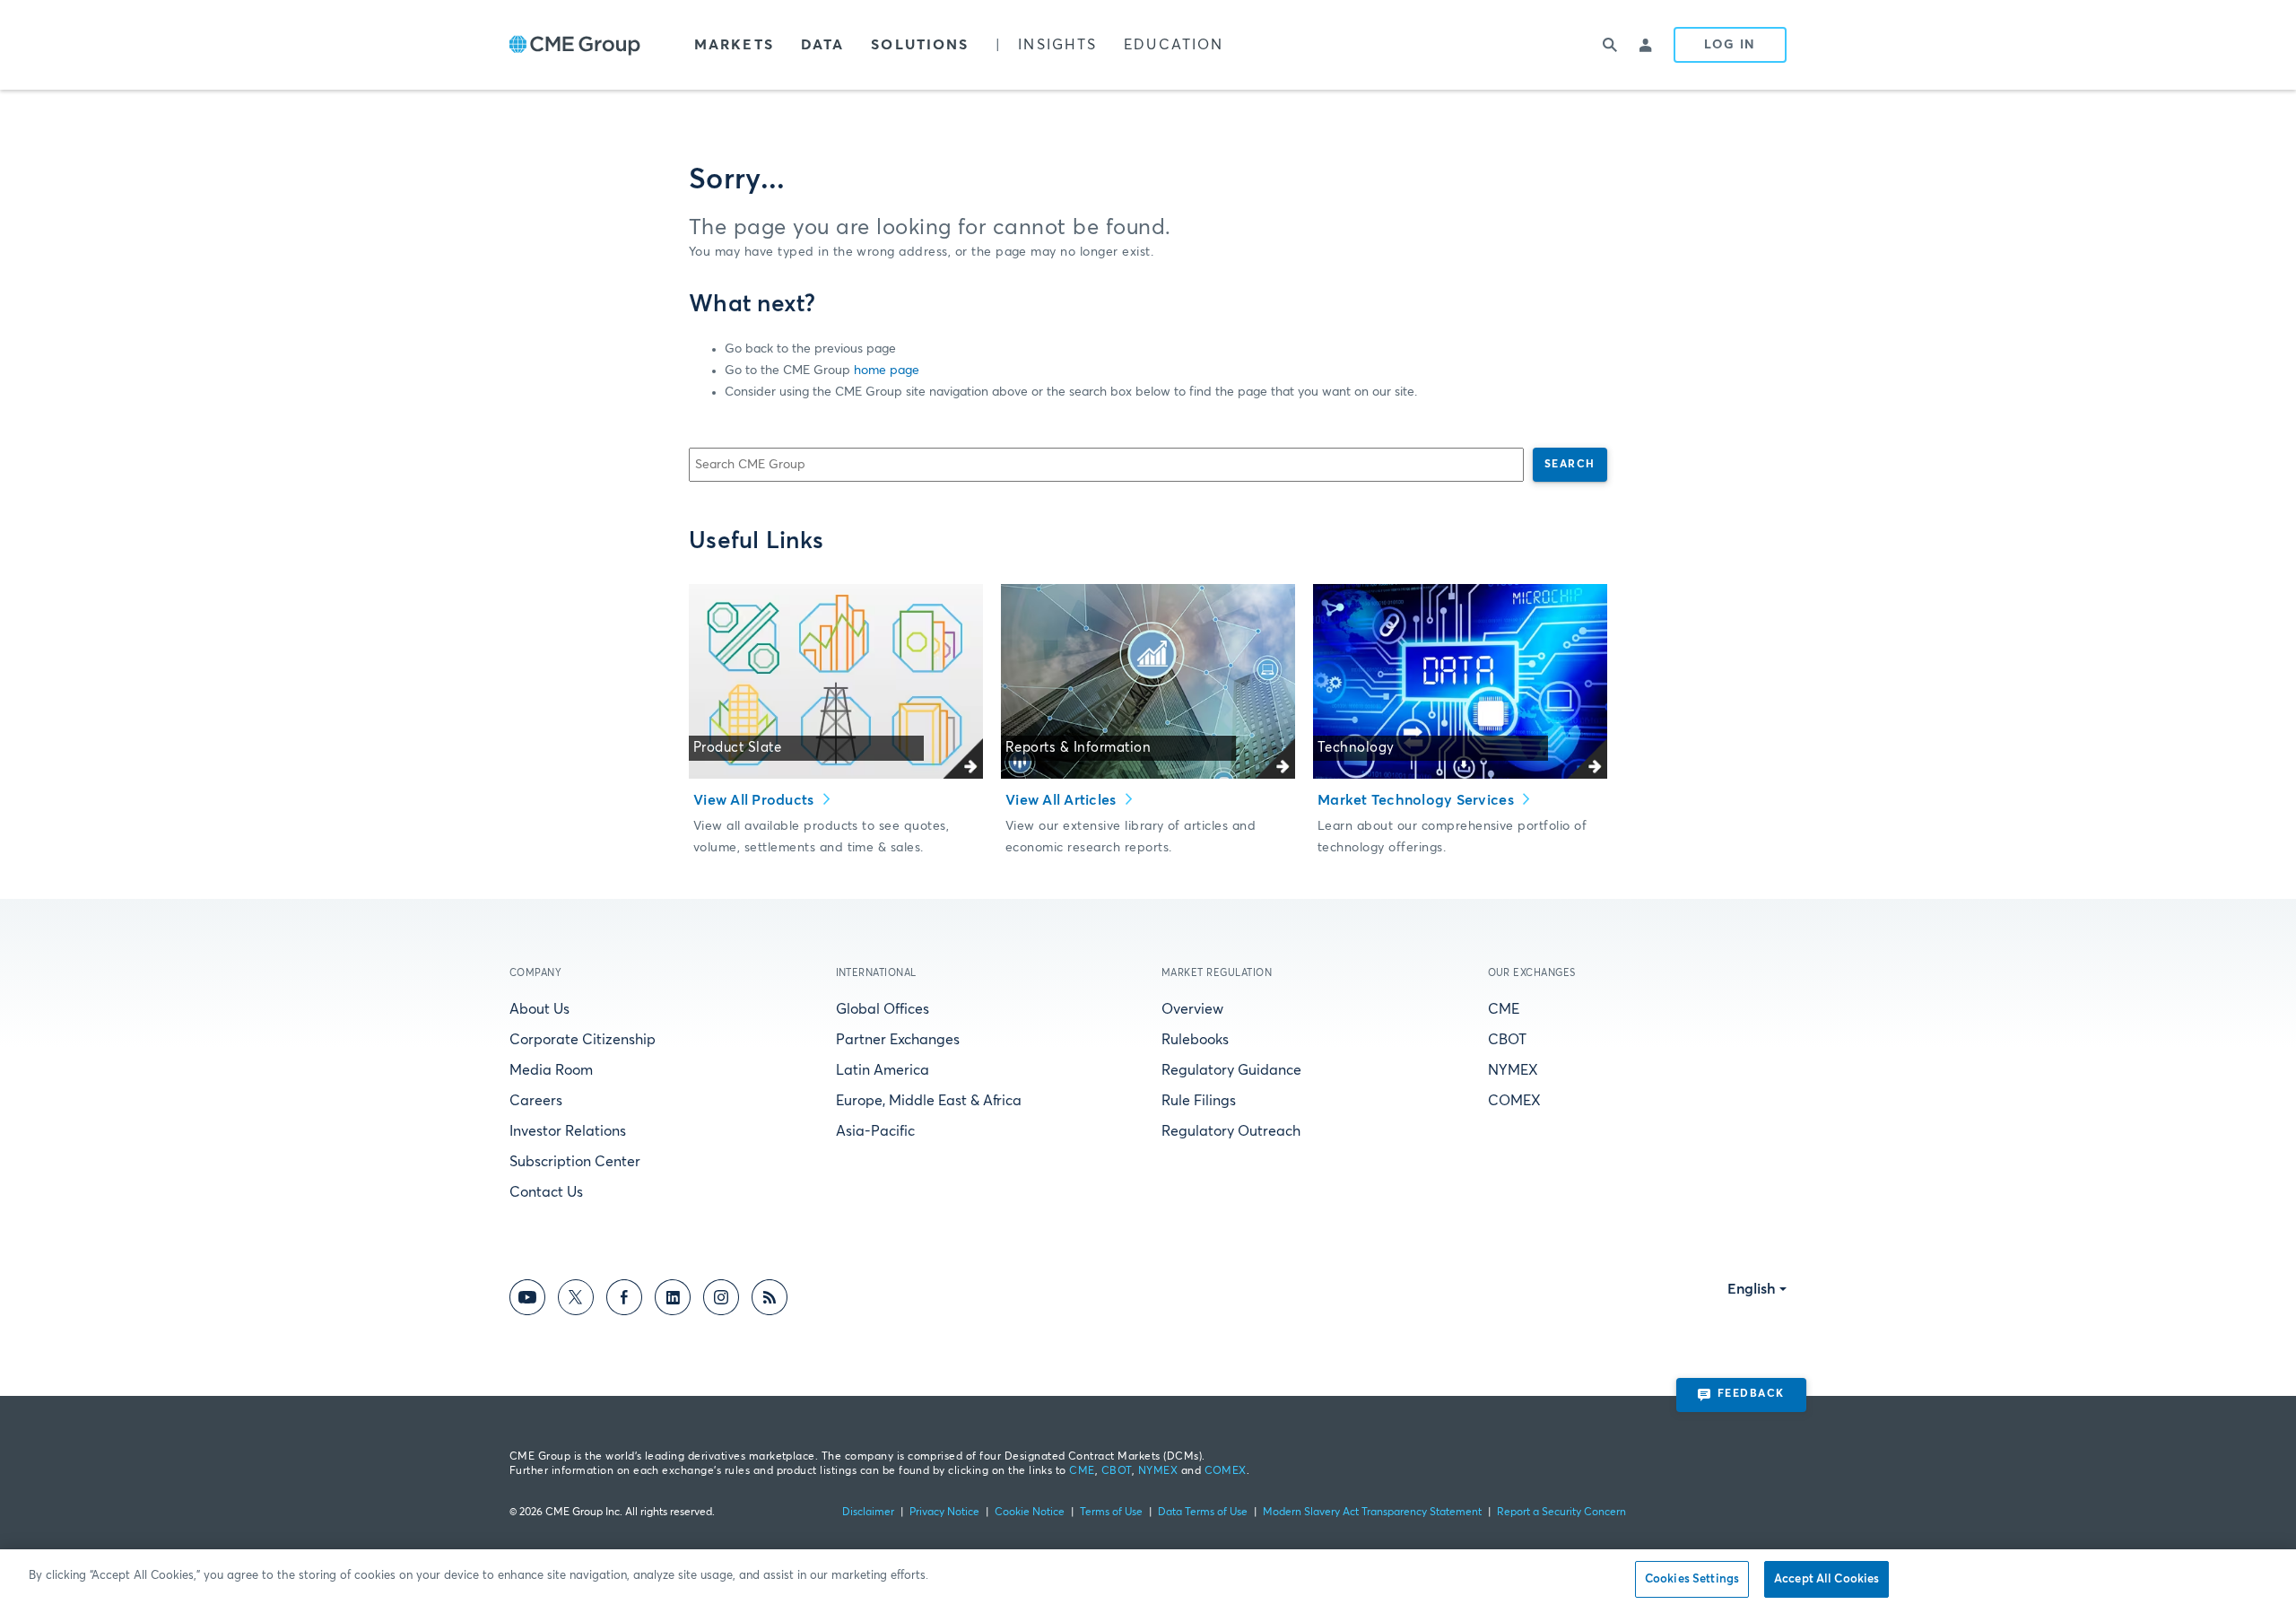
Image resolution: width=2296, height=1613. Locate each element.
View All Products (756, 800)
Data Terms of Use (1203, 1513)
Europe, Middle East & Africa (929, 1101)
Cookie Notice (1030, 1513)
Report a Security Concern (1561, 1513)
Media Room (551, 1070)
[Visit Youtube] (527, 1300)
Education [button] (1174, 45)
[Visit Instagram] (721, 1300)
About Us (539, 1009)
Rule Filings (1199, 1101)
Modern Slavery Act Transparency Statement (1372, 1513)
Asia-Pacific (875, 1131)
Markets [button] (734, 45)
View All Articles (1063, 800)
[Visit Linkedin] (673, 1300)
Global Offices (883, 1009)
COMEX (1514, 1101)
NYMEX (1513, 1070)
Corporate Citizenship (583, 1040)
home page (887, 371)
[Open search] (1611, 45)
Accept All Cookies (1826, 1579)
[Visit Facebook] (624, 1300)
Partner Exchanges (898, 1040)
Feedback (1751, 1394)
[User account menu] (1647, 45)
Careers (536, 1101)
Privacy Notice (944, 1513)
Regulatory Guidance (1231, 1070)
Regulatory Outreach (1231, 1131)
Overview (1192, 1009)
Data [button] (822, 45)
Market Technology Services (1418, 800)
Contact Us (546, 1192)
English (1752, 1289)
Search (1570, 465)
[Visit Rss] (770, 1300)
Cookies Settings (1692, 1579)
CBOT (1507, 1040)
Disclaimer (868, 1513)
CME (1504, 1009)
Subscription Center (575, 1162)
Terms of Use (1111, 1513)
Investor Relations (568, 1131)
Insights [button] (1057, 45)
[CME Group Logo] (575, 45)
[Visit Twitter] (576, 1300)
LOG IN (1730, 45)
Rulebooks (1195, 1040)
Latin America (883, 1070)
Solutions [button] (920, 45)
